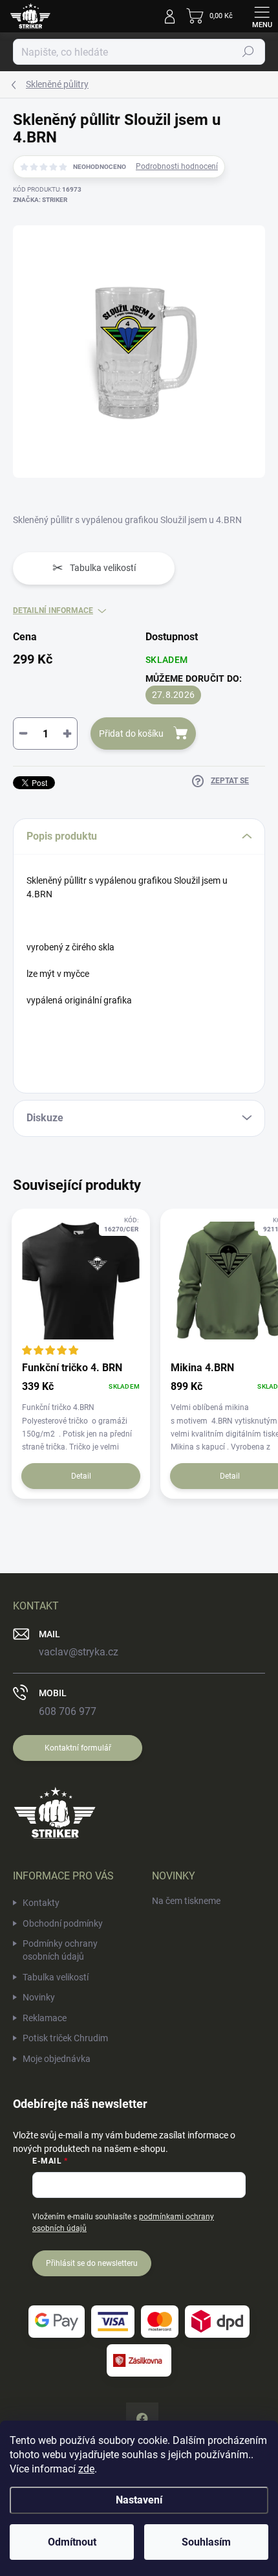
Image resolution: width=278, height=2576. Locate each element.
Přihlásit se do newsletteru (92, 2263)
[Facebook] (142, 2419)
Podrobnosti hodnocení (177, 166)
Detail (81, 1476)
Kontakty (41, 1903)
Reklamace (45, 2018)
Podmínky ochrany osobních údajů (60, 1950)
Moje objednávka (57, 2059)
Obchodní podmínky (63, 1923)
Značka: (40, 200)
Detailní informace (53, 610)
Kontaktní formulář (78, 1748)
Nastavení (139, 2500)
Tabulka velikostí (56, 1977)
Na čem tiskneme (186, 1901)
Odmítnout (72, 2542)
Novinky (39, 1997)
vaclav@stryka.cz (79, 1652)
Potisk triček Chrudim (65, 2038)
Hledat (248, 52)
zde (86, 2469)
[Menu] (262, 16)
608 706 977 (68, 1711)
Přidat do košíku (131, 734)
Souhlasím (206, 2542)
